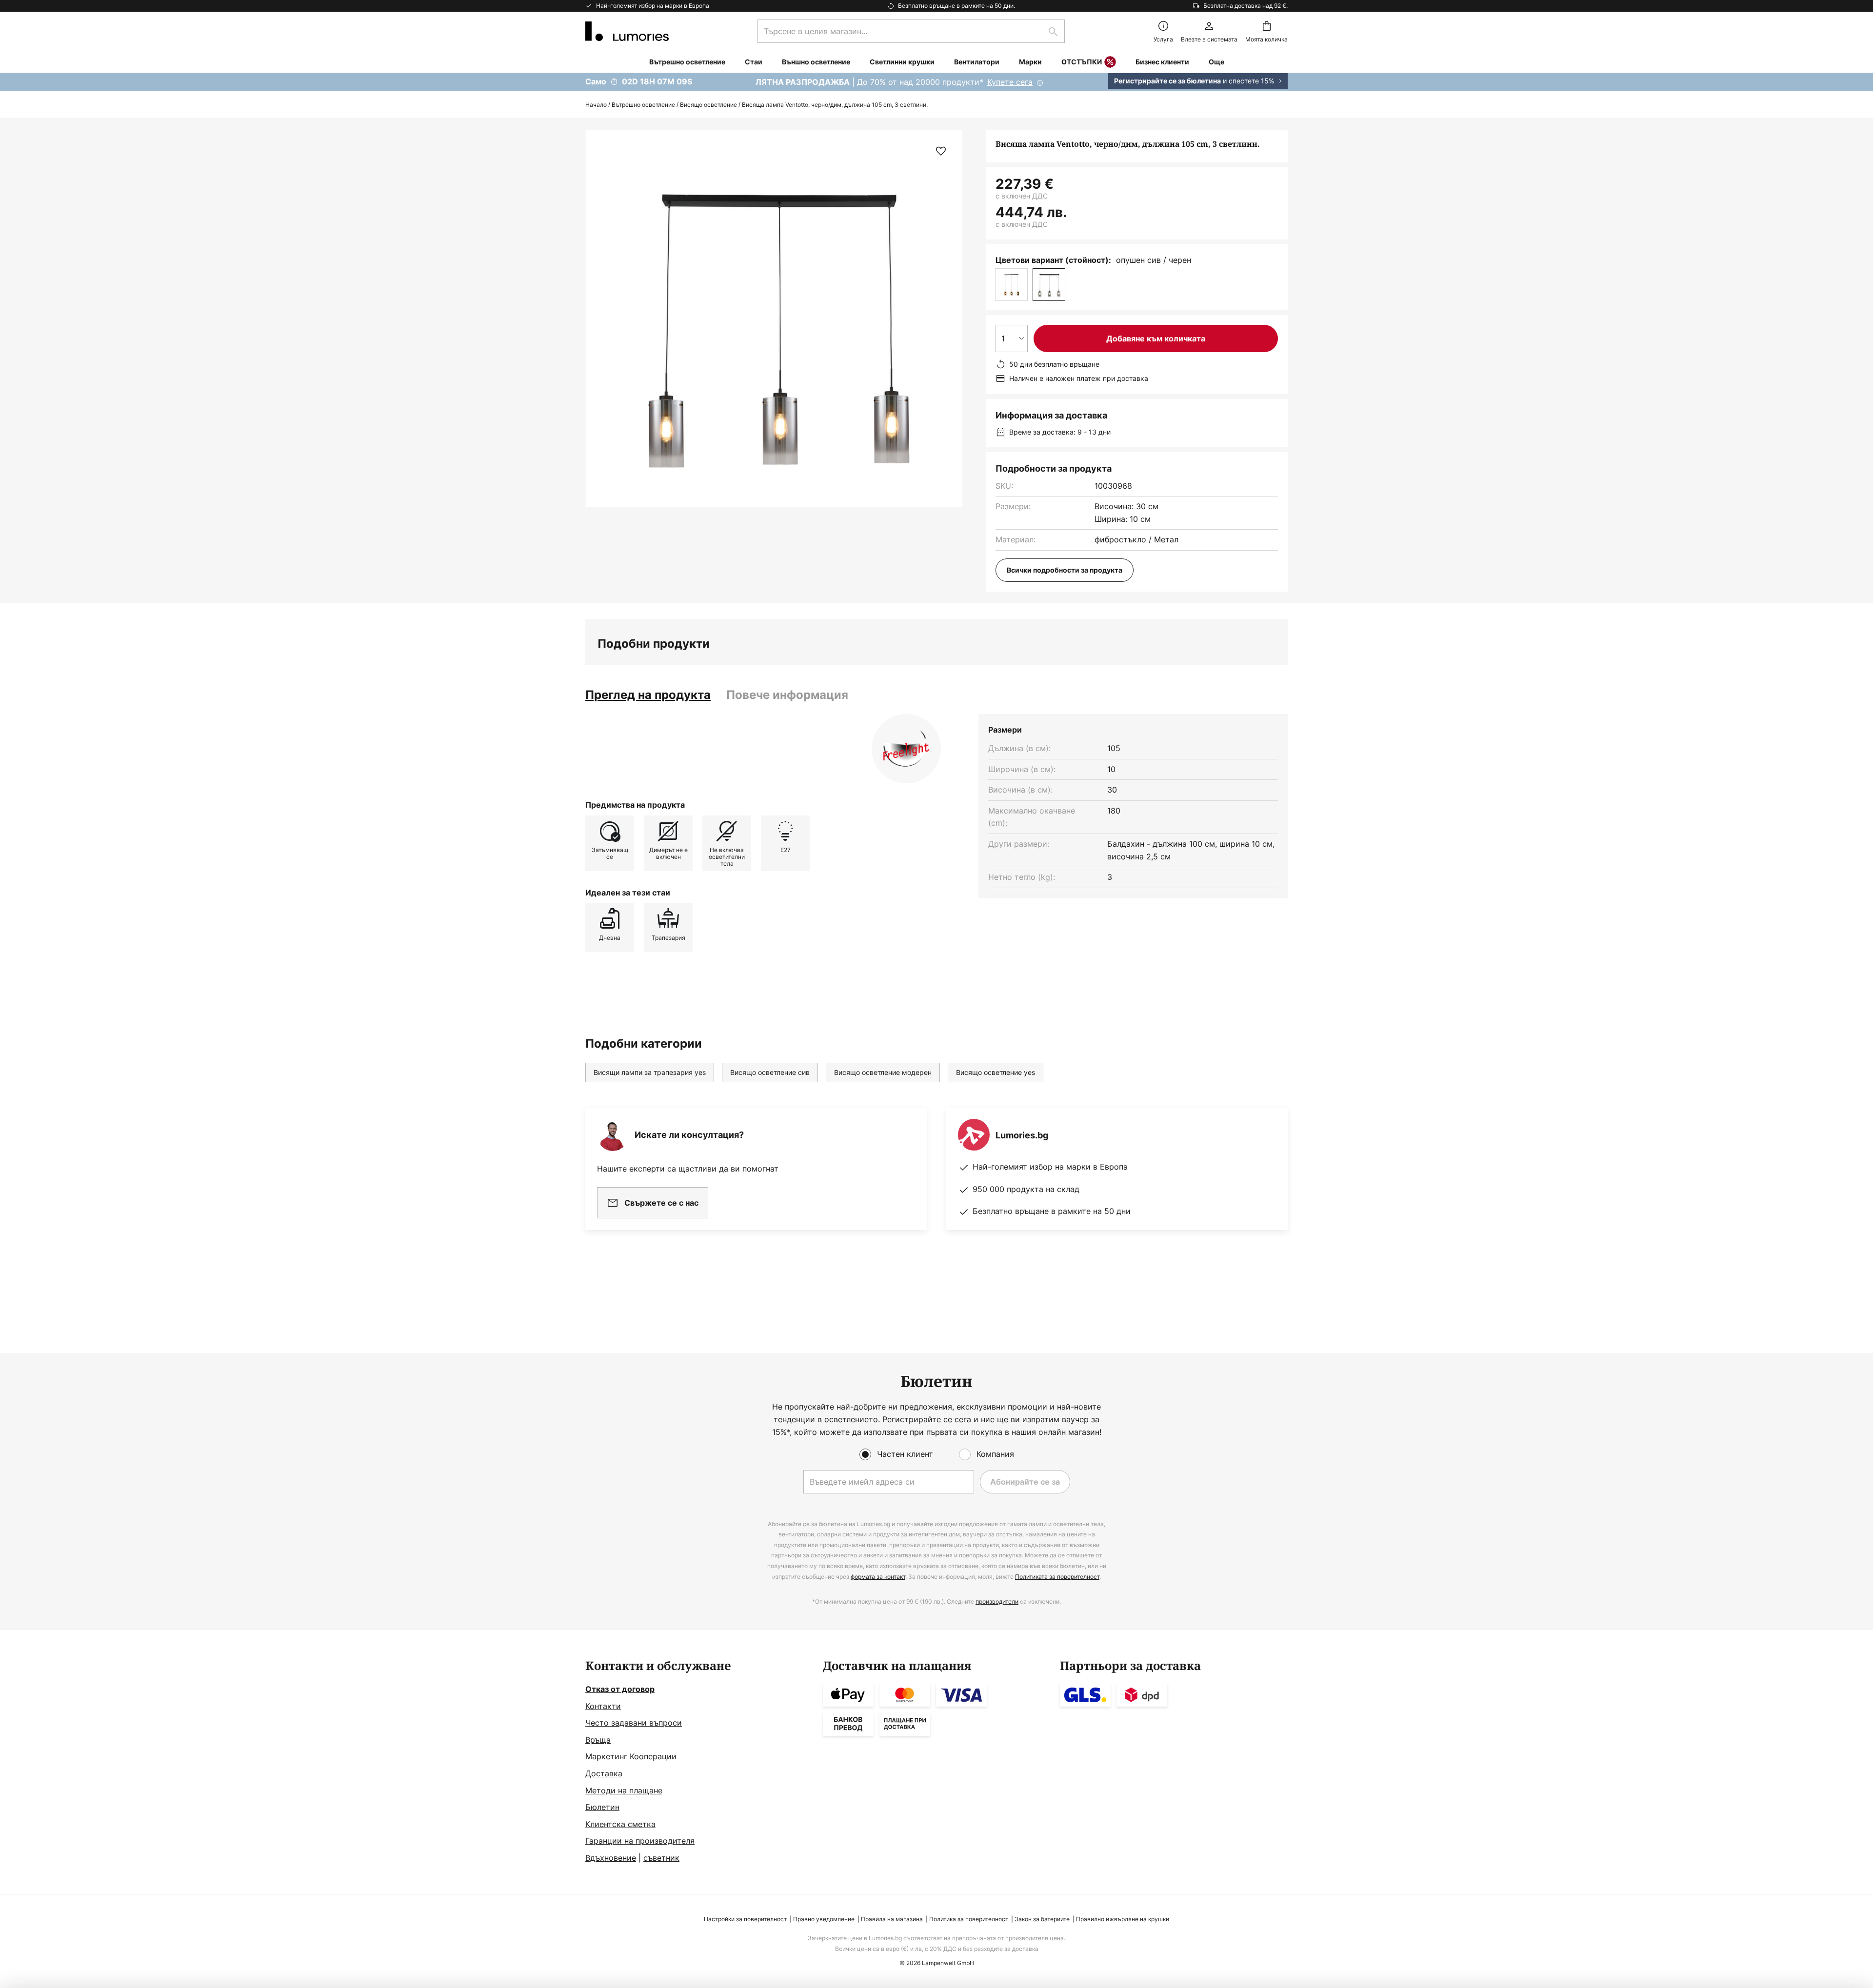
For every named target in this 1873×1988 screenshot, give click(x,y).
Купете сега (1010, 82)
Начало (596, 105)
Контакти (603, 1706)
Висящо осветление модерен (883, 1072)
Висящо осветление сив (770, 1072)
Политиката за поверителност (1057, 1577)
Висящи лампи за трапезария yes (650, 1072)
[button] (941, 151)
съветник (661, 1858)
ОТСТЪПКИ (1082, 62)
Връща (598, 1740)
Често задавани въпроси (634, 1723)
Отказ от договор (620, 1689)
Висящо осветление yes (996, 1072)
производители (997, 1601)
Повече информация (787, 695)
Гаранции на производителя (640, 1841)
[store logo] (627, 31)
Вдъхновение (611, 1858)
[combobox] (911, 31)
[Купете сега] (936, 82)
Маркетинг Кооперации (631, 1756)
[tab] (648, 695)
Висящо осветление (708, 105)
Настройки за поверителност (745, 1919)
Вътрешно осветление (643, 105)
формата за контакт (878, 1577)
